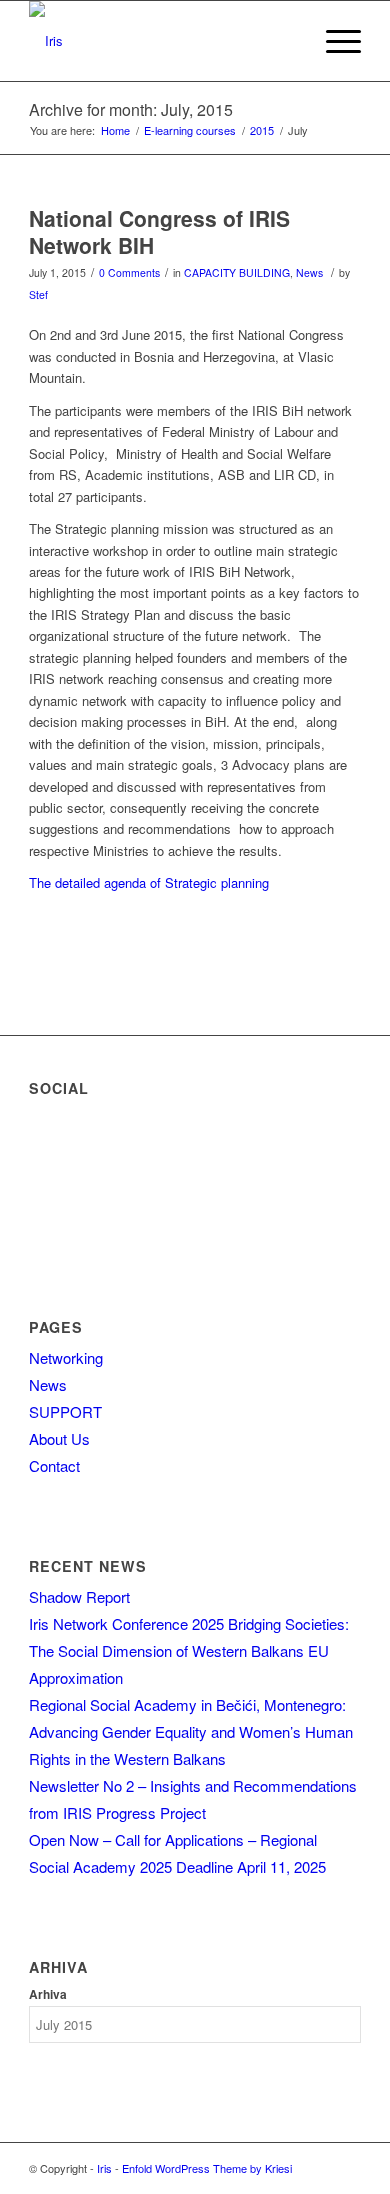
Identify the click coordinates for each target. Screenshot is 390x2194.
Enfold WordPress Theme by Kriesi (207, 2168)
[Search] (286, 41)
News (309, 272)
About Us (59, 1438)
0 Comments (129, 272)
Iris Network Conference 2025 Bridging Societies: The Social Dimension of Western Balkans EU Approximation (189, 1650)
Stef (38, 294)
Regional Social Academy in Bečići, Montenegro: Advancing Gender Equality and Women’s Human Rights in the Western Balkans (191, 1731)
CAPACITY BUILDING (237, 272)
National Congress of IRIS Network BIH (159, 231)
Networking (66, 1357)
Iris (104, 2168)
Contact (54, 1465)
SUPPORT (65, 1411)
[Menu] (333, 41)
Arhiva (48, 1994)
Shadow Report (79, 1596)
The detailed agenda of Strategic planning (151, 882)
